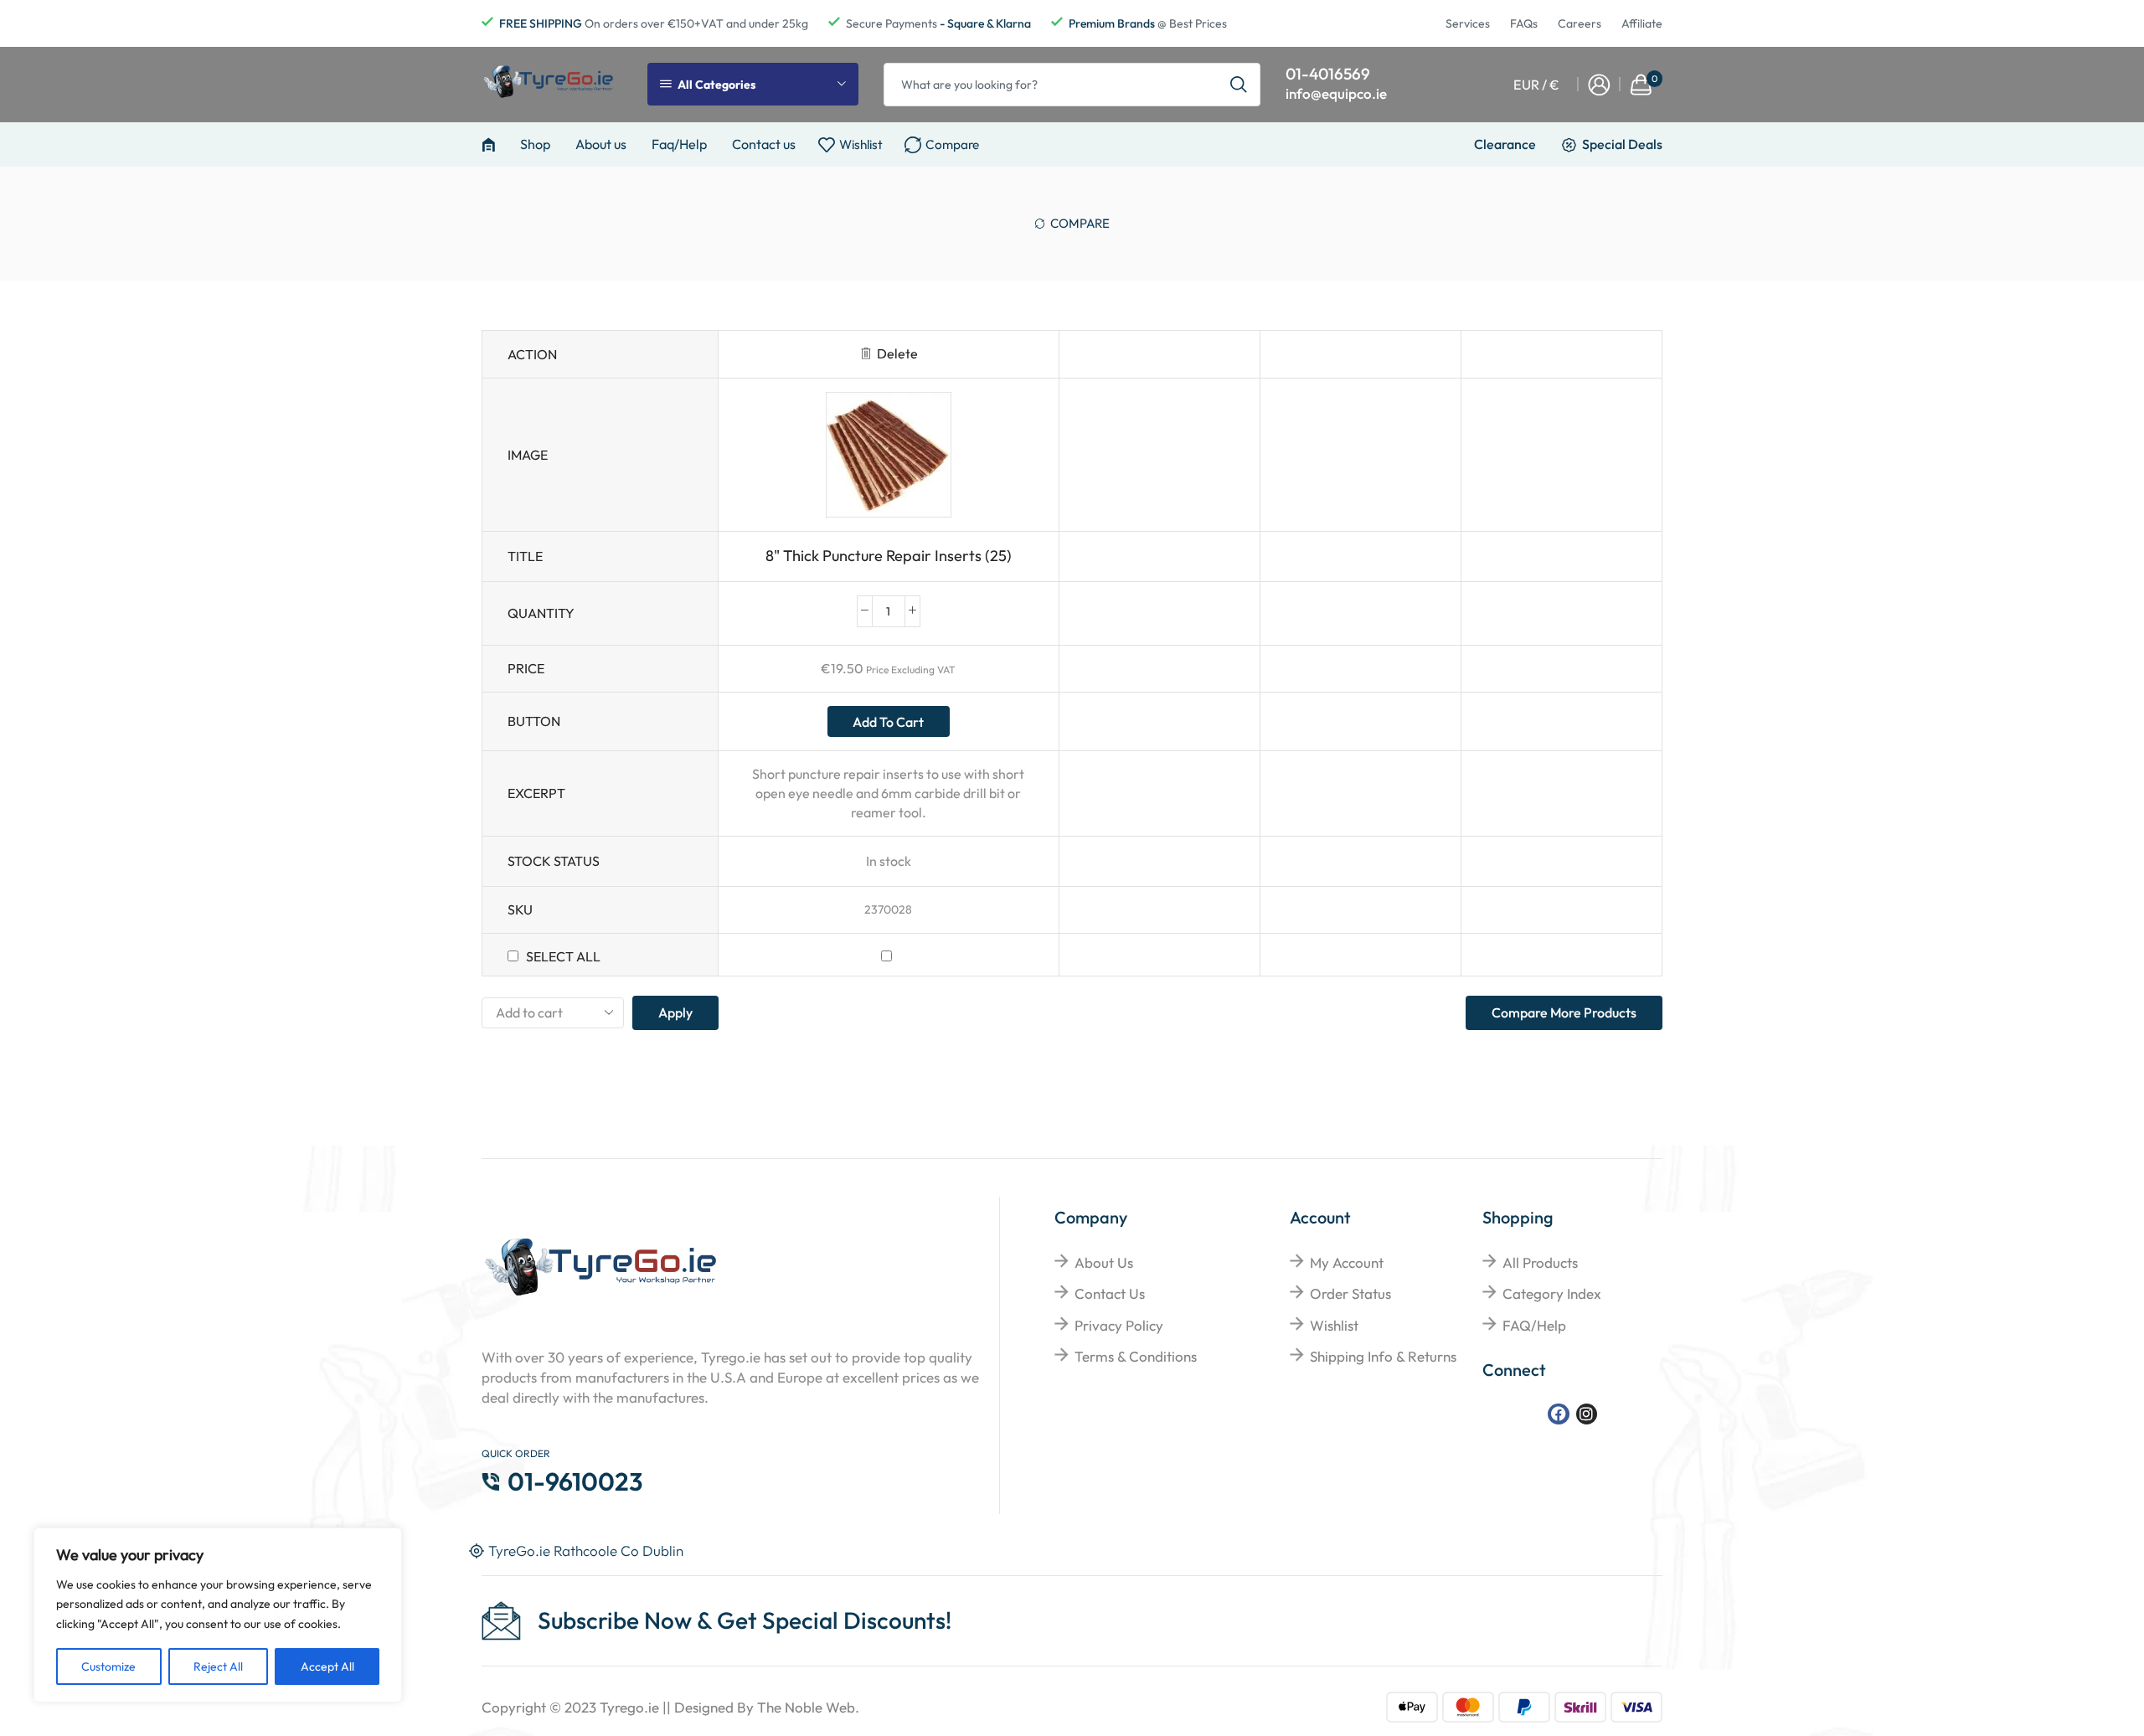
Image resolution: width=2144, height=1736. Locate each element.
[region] (218, 1615)
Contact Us (1110, 1293)
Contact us (764, 144)
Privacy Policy (1119, 1325)
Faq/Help (679, 144)
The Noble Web (806, 1707)
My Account (1347, 1262)
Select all (563, 956)
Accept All (327, 1666)
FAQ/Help (1534, 1325)
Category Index (1552, 1293)
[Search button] (1239, 85)
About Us (1104, 1262)
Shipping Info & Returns (1383, 1356)
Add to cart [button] (888, 722)
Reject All (218, 1666)
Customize (108, 1666)
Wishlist (1334, 1325)
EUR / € (1536, 85)
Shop (535, 144)
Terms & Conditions (1136, 1356)
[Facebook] (1558, 1414)
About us (601, 144)
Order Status (1350, 1293)
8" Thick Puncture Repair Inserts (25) (889, 556)
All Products (1540, 1262)
